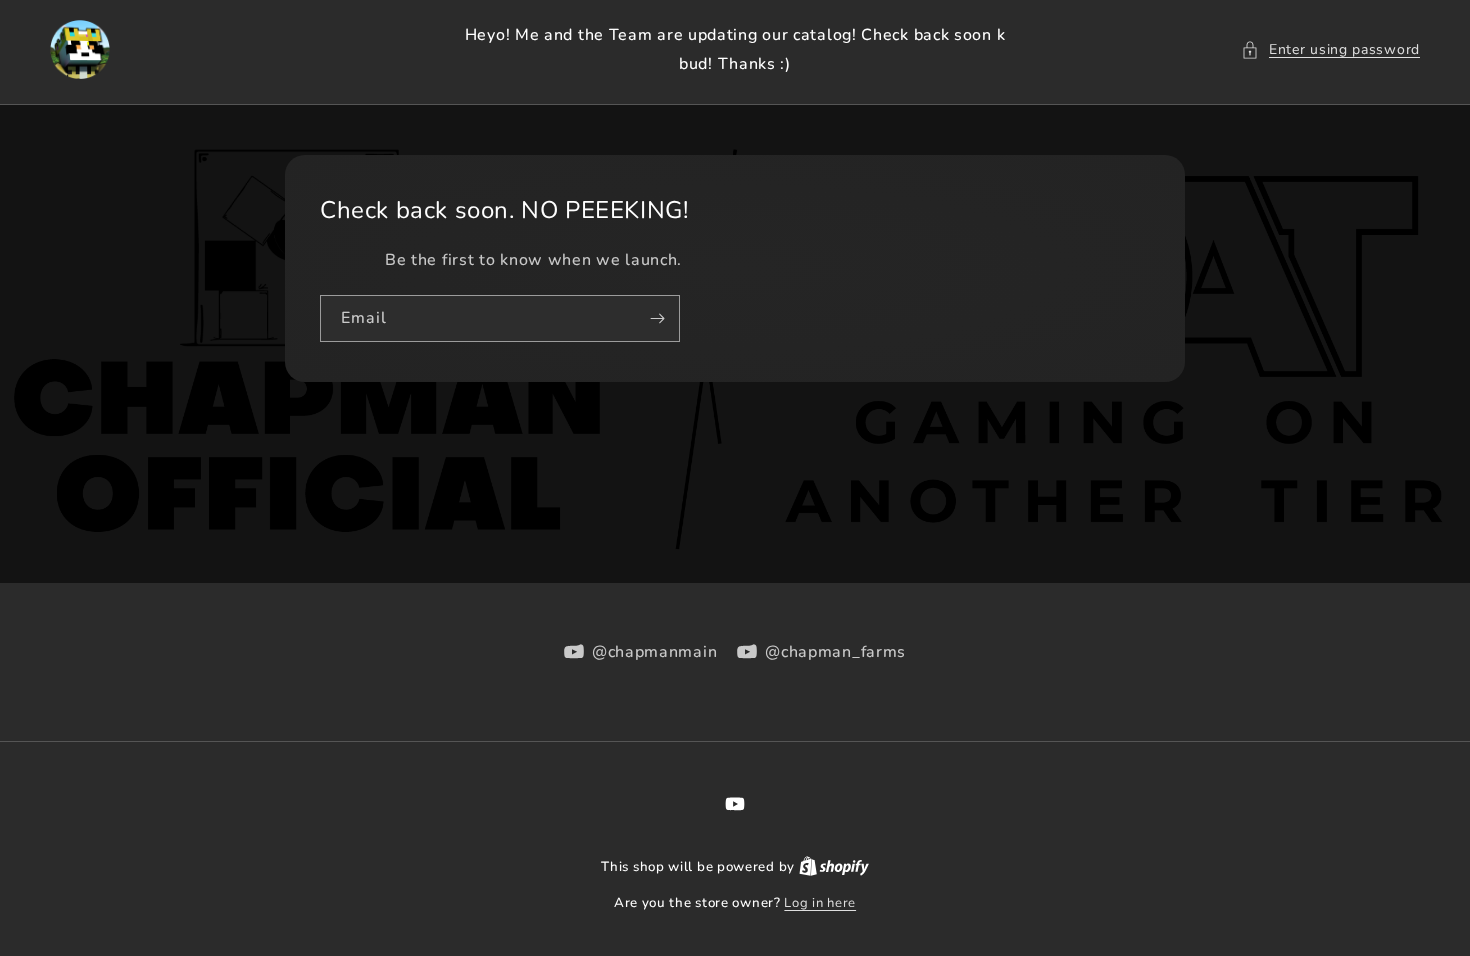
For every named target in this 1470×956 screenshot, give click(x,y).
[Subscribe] (657, 318)
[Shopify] (834, 867)
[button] (1330, 49)
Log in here (820, 903)
